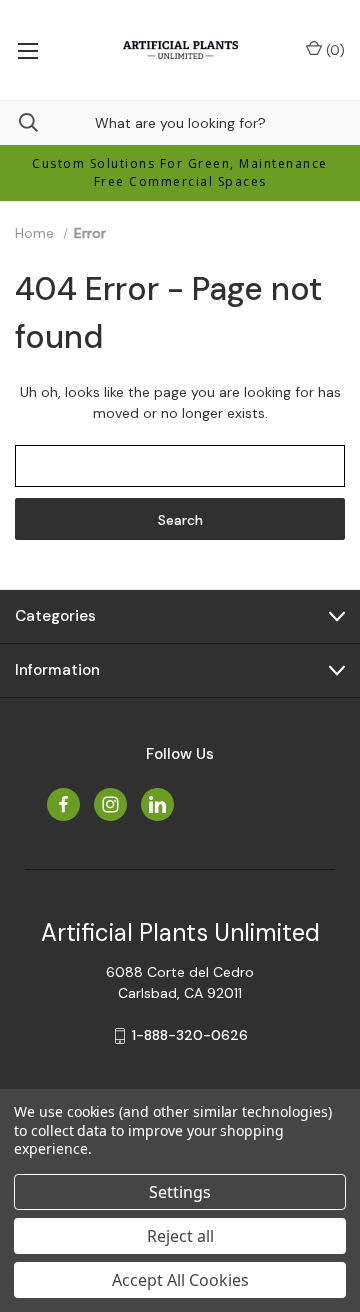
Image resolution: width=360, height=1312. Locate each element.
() (333, 50)
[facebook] (63, 804)
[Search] (19, 122)
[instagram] (110, 804)
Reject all (180, 1236)
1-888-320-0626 (190, 1035)
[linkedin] (157, 804)
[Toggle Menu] (27, 50)
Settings (180, 1192)
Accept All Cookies (180, 1280)
